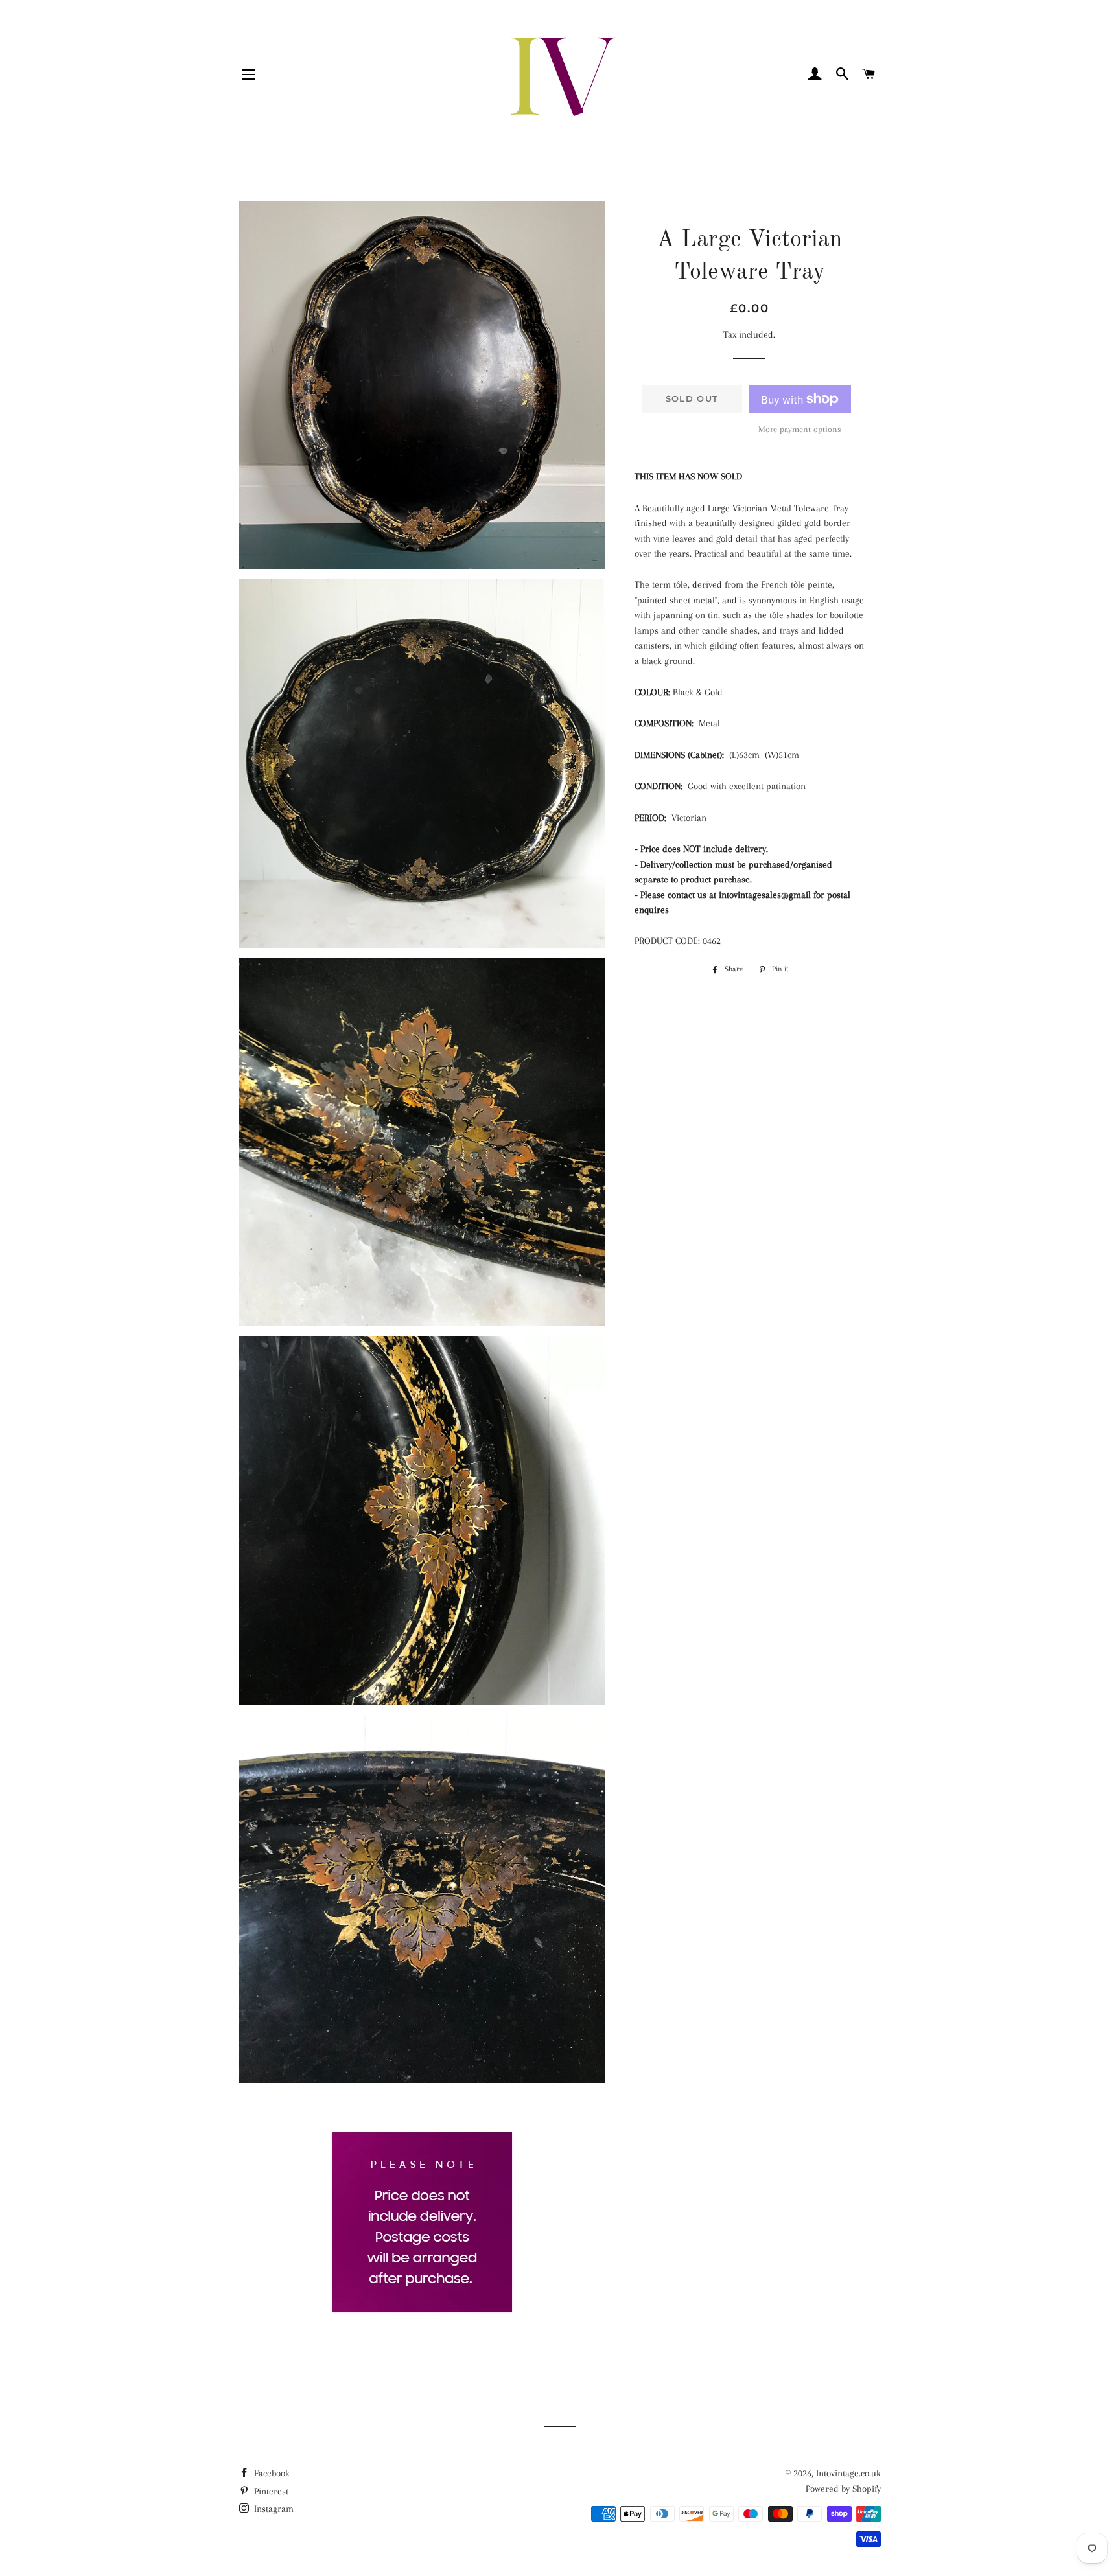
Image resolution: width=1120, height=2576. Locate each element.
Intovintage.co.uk (848, 2473)
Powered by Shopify (843, 2489)
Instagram (273, 2509)
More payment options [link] (800, 429)
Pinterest (270, 2491)
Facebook (271, 2473)
